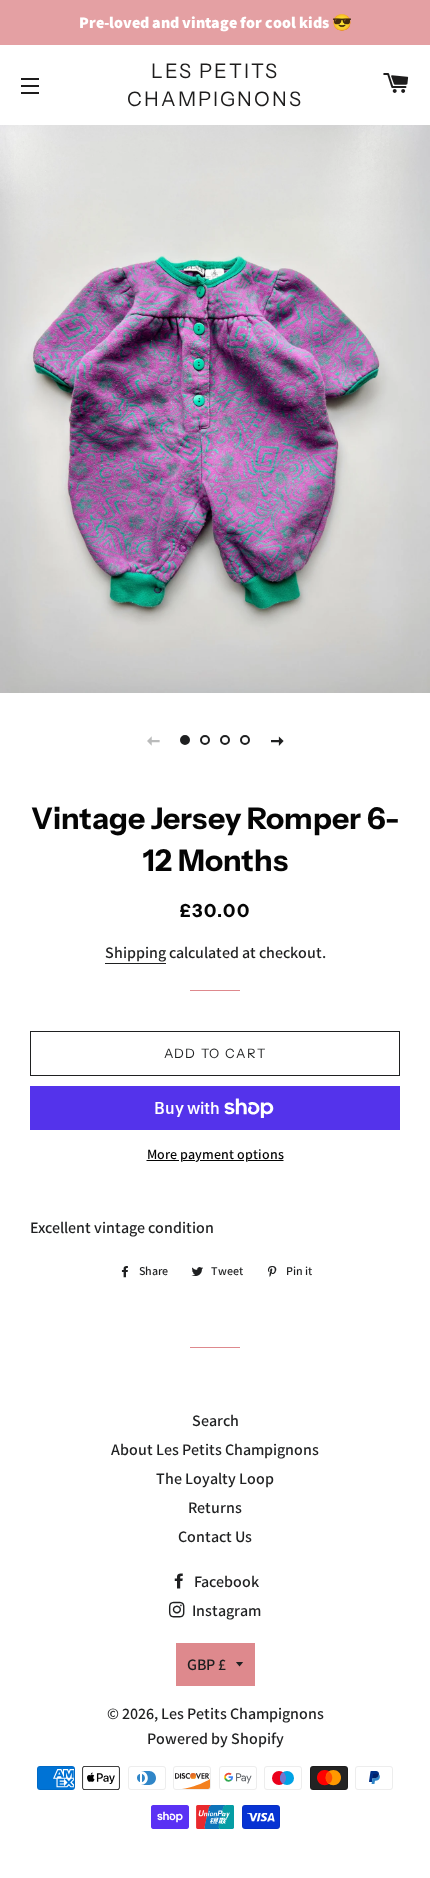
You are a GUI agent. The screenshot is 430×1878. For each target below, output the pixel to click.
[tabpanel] (215, 406)
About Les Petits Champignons (215, 1449)
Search (215, 1420)
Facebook (225, 1581)
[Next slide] (277, 740)
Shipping (135, 952)
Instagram (225, 1610)
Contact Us (215, 1536)
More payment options (215, 1154)
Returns (215, 1507)
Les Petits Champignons (215, 85)
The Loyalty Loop (215, 1478)
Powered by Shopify (215, 1738)
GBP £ (206, 1664)
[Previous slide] (153, 740)
